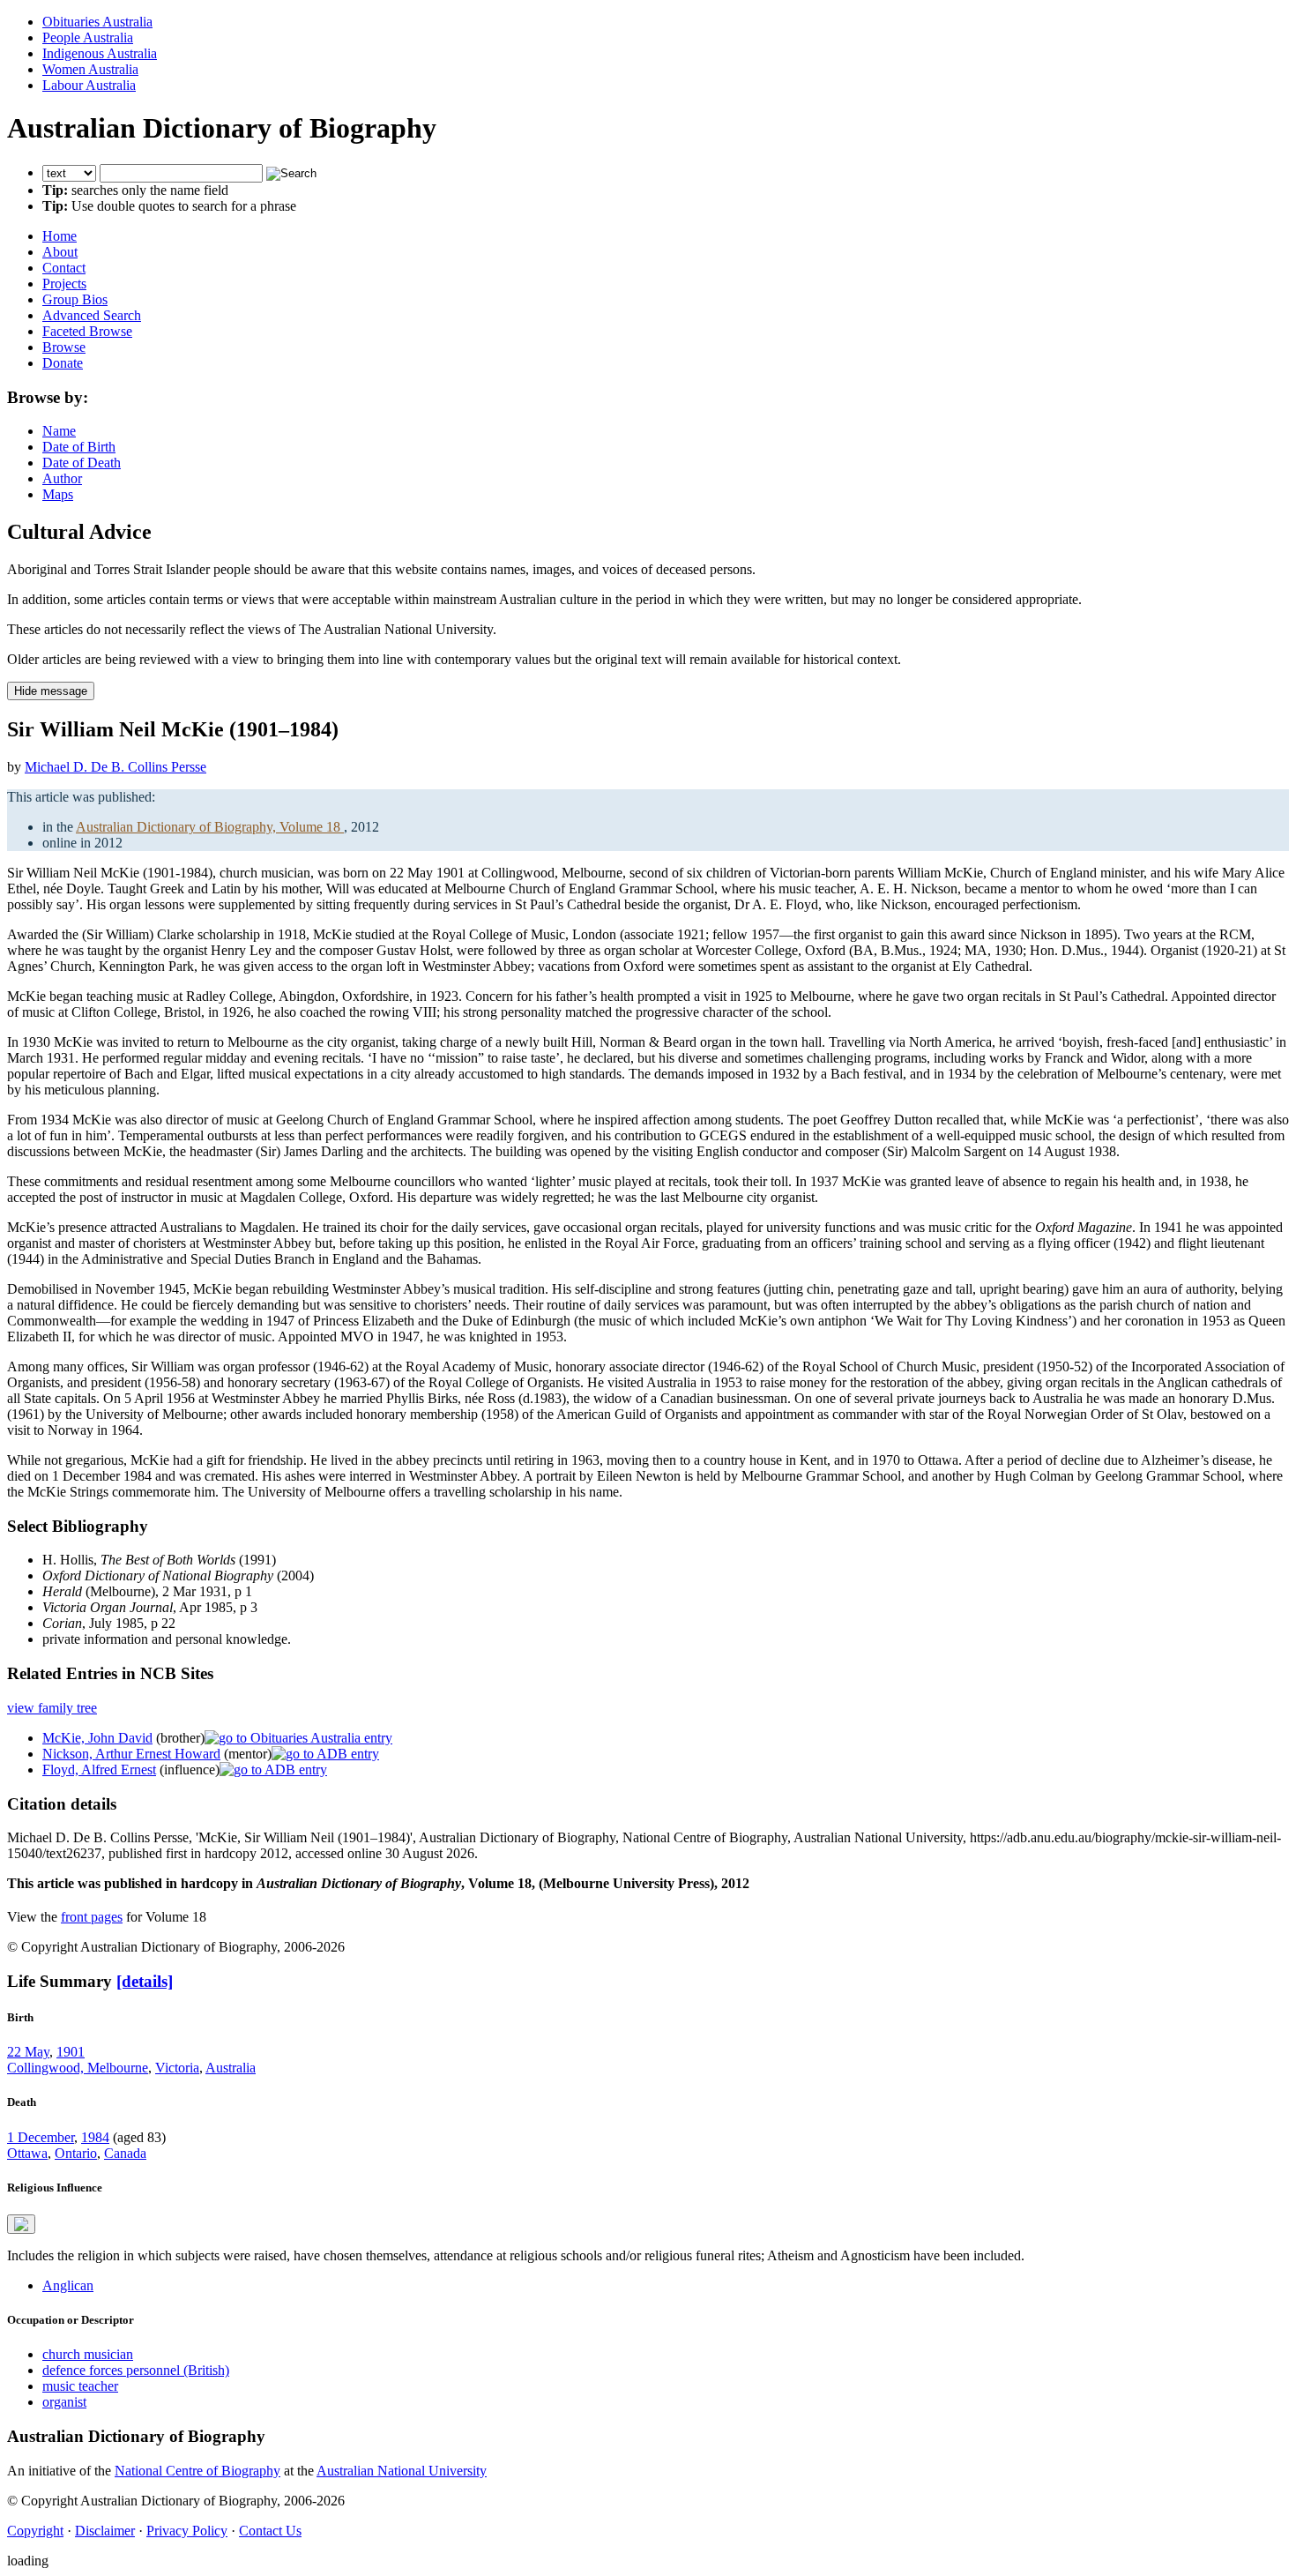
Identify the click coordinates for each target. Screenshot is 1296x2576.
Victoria (177, 2068)
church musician (88, 2354)
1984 (95, 2137)
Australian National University (402, 2471)
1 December (41, 2137)
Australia (231, 2068)
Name (59, 431)
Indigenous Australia (100, 53)
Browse (64, 347)
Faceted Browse (87, 331)
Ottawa (27, 2153)
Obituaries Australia (97, 22)
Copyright (35, 2531)
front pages (92, 1917)
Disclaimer (105, 2531)
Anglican (68, 2285)
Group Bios (75, 299)
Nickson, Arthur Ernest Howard (131, 1754)
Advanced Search (92, 315)
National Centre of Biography (197, 2471)
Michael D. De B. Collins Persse (115, 767)
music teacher (80, 2386)
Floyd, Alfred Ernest (99, 1770)
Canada (125, 2153)
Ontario (76, 2153)
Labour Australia (89, 85)
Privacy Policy (187, 2531)
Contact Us (270, 2531)
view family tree (52, 1708)
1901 (71, 2052)
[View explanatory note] (21, 2224)
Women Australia (90, 69)
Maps (58, 494)
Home (60, 236)
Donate (63, 363)
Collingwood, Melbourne (78, 2068)
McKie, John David (97, 1738)
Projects (64, 284)
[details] (145, 1981)
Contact (64, 268)
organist (64, 2402)
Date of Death (82, 463)
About (60, 252)
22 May (28, 2052)
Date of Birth (79, 447)
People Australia (88, 37)
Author (62, 478)
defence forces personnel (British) (136, 2370)
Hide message (51, 691)
